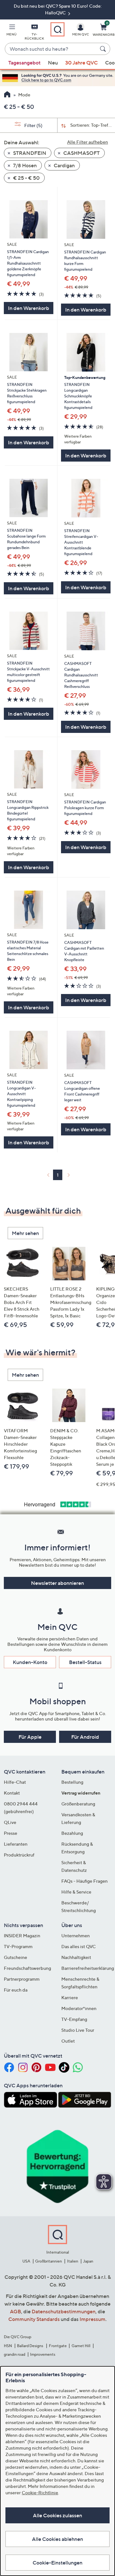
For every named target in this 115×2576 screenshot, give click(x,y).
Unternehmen (76, 1936)
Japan (88, 2261)
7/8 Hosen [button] (24, 165)
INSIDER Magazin (22, 1936)
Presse (11, 1833)
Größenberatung (78, 1804)
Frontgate (58, 2346)
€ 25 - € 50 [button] (26, 178)
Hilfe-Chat (15, 1782)
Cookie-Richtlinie (40, 2493)
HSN (8, 2346)
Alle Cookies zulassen (57, 2515)
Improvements (43, 2354)
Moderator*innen (79, 2008)
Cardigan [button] (64, 165)
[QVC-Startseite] (7, 95)
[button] (11, 31)
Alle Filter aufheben (88, 142)
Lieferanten (16, 1844)
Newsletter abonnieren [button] (57, 1583)
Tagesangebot (24, 63)
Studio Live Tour (78, 2030)
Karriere (70, 1997)
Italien (73, 2261)
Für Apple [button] (30, 1737)
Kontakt (12, 1793)
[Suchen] (104, 49)
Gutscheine (15, 1957)
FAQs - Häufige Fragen (84, 1881)
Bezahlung (72, 1833)
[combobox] (51, 49)
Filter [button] (33, 125)
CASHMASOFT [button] (81, 153)
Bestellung (72, 1782)
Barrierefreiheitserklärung (88, 1968)
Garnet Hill (81, 2346)
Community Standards (34, 2319)
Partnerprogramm (22, 1979)
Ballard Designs (30, 2346)
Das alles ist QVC (79, 1946)
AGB (15, 2311)
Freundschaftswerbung (27, 1968)
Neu (53, 63)
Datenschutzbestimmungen (64, 2311)
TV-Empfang (74, 2019)
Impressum (92, 2319)
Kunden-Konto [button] (30, 1662)
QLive (10, 1822)
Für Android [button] (85, 1737)
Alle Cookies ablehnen (57, 2539)
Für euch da (16, 1990)
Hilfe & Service (76, 1892)
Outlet (68, 2041)
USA (26, 2261)
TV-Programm (18, 1946)
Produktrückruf (19, 1855)
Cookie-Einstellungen (57, 2563)
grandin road (15, 2354)
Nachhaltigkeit (76, 1957)
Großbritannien (49, 2261)
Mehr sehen (25, 1233)
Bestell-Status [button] (85, 1662)
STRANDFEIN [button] (29, 153)
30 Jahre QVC (81, 63)
